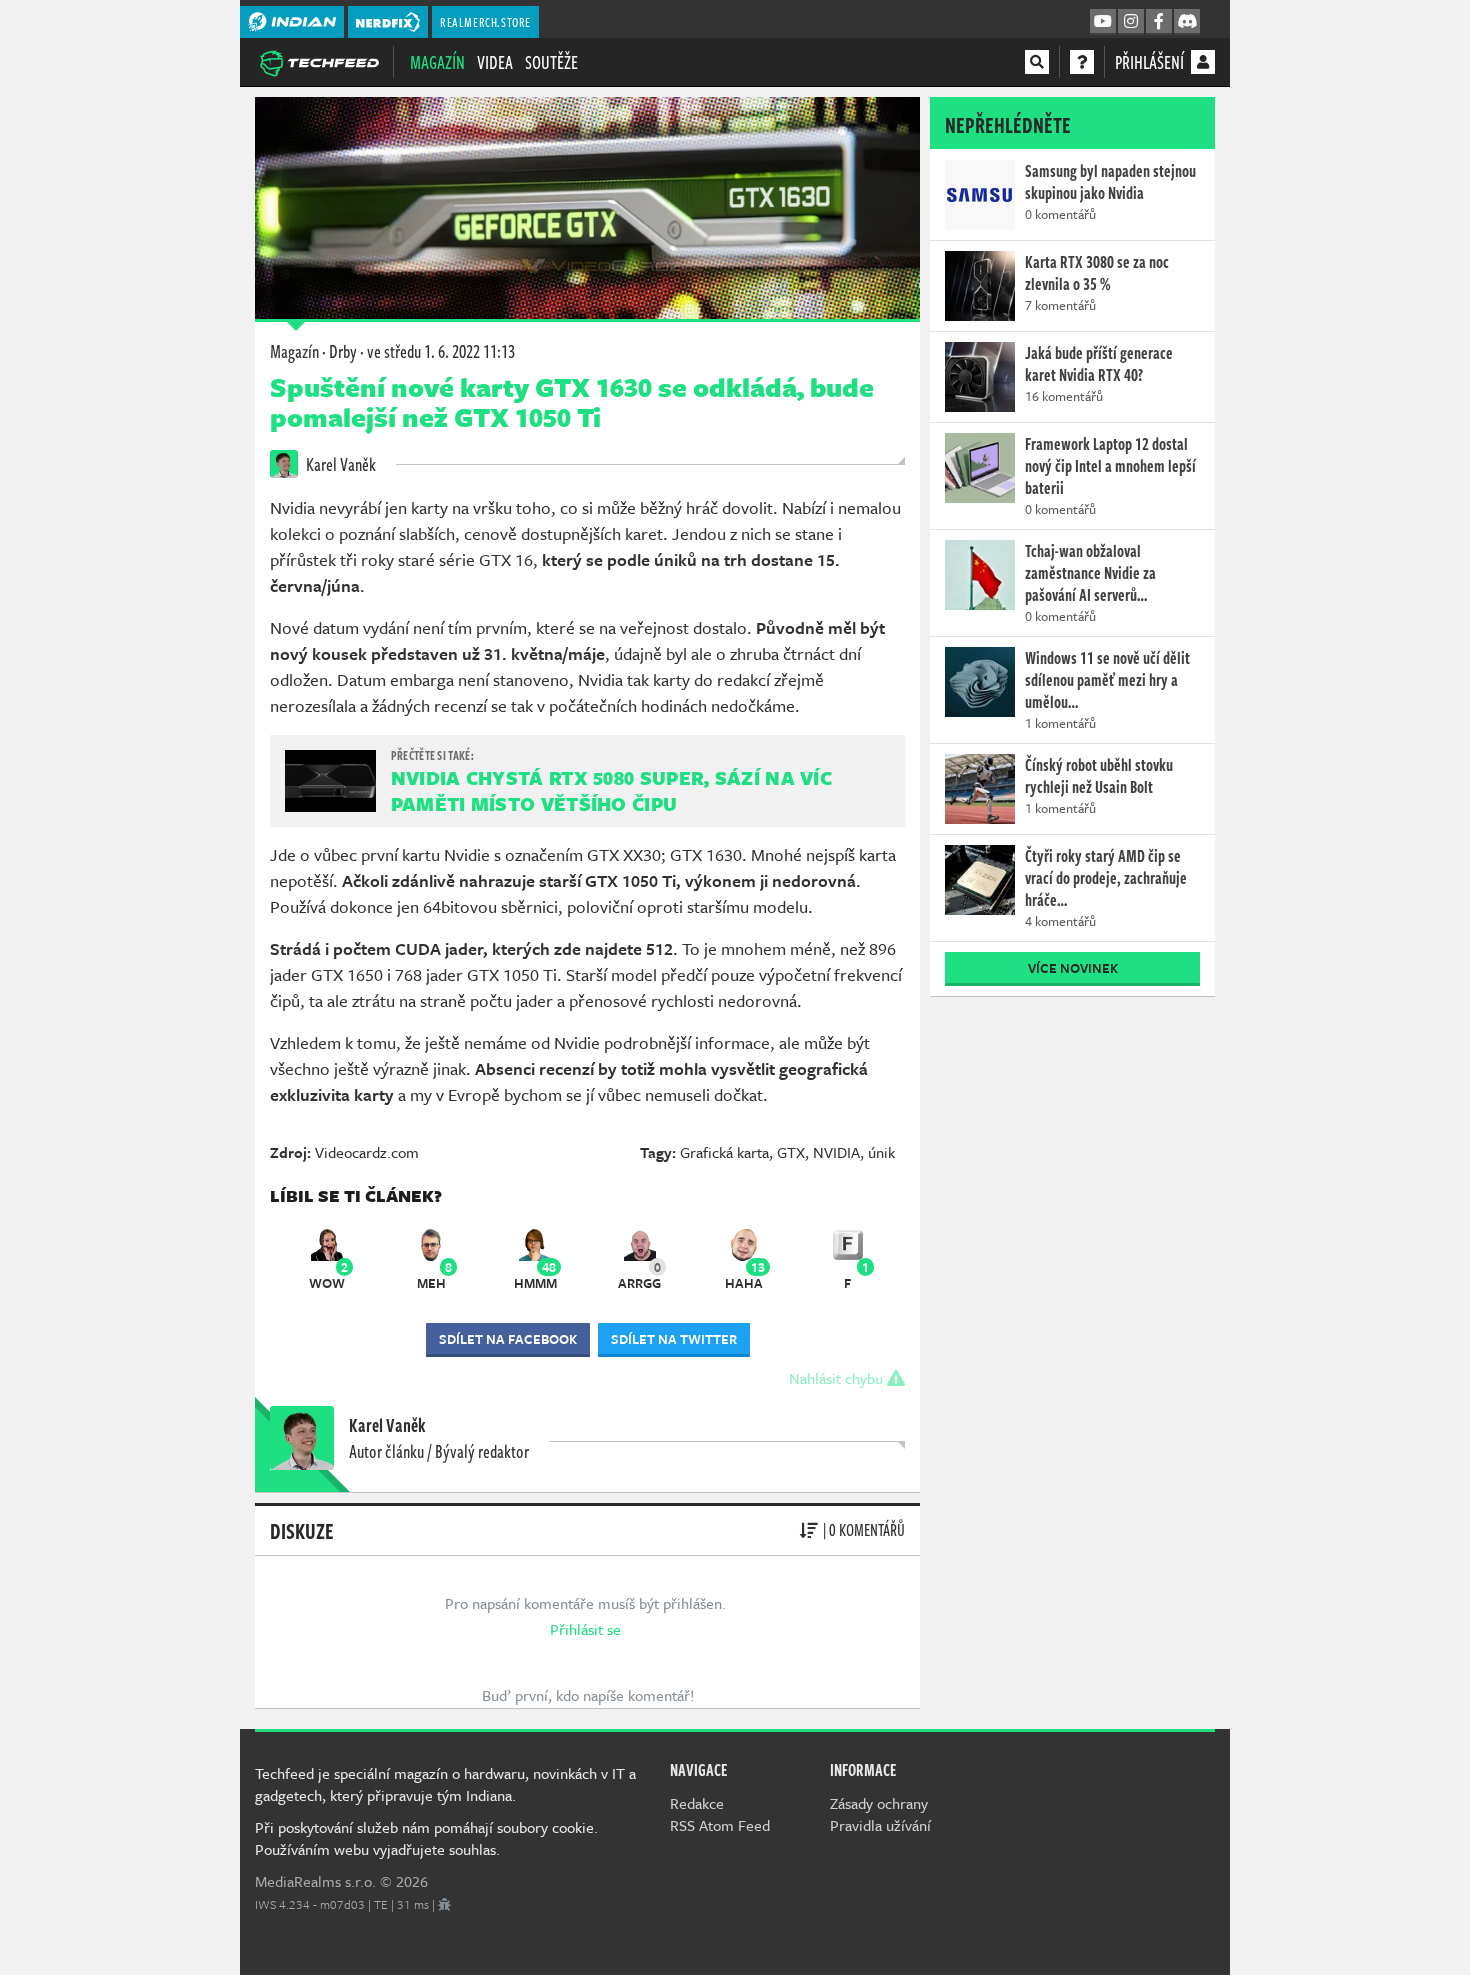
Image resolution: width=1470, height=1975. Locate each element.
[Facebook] (1159, 22)
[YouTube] (1103, 22)
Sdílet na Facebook (508, 1339)
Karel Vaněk (339, 464)
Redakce (697, 1803)
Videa (495, 62)
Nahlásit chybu (838, 1378)
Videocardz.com (367, 1152)
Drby (343, 351)
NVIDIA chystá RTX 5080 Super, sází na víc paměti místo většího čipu (611, 790)
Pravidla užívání (880, 1825)
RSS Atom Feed (720, 1825)
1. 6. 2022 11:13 (441, 351)
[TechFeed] (319, 61)
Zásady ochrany (879, 1803)
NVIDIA (836, 1152)
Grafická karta (724, 1152)
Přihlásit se (585, 1629)
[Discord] (1187, 22)
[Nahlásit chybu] (444, 1904)
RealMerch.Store (485, 22)
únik (881, 1152)
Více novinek (1073, 968)
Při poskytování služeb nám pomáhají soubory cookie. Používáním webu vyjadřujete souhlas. (426, 1838)
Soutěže (551, 62)
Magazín (437, 62)
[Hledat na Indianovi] (1037, 62)
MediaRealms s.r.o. (315, 1881)
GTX (791, 1152)
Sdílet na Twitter (674, 1339)
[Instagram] (1131, 22)
